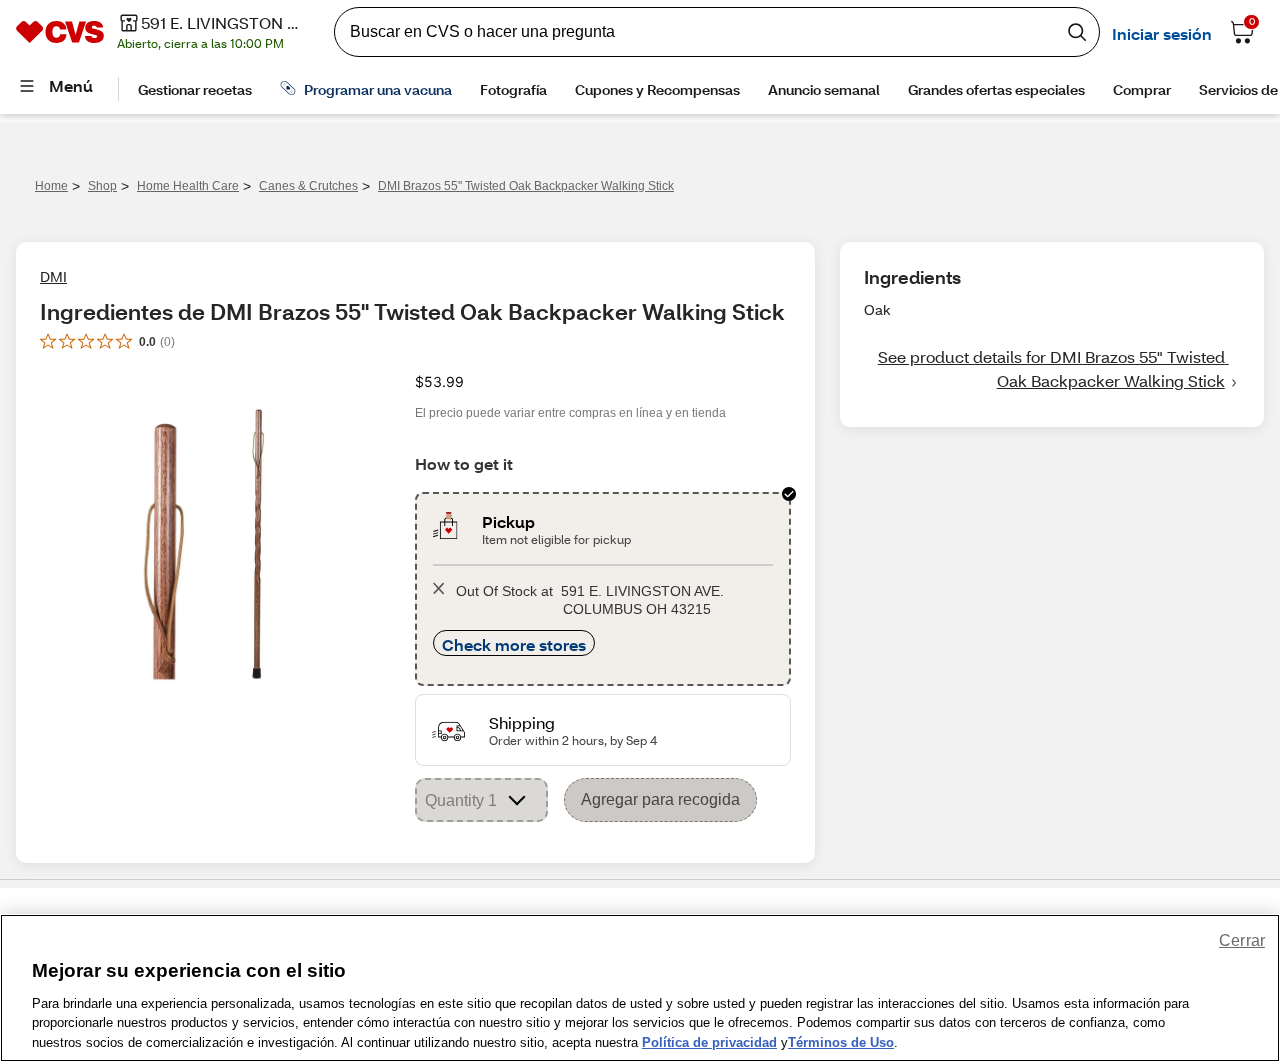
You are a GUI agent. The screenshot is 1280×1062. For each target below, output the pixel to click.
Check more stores (514, 644)
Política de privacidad (709, 1041)
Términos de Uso (841, 1041)
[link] (1052, 369)
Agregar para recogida (660, 799)
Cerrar (1242, 940)
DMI (53, 276)
